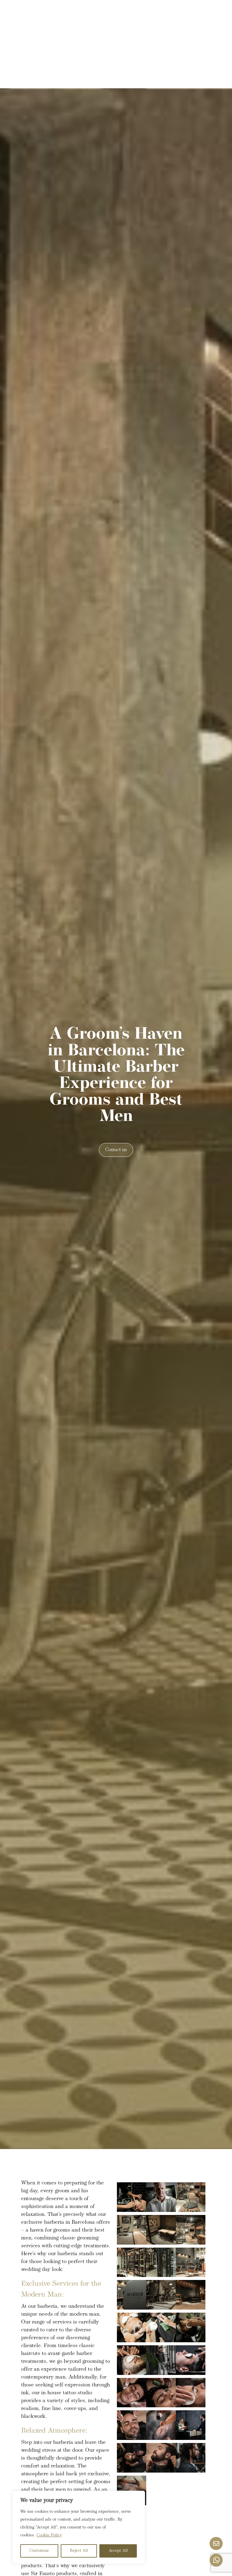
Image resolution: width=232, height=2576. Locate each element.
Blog (102, 29)
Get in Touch (165, 29)
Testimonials (67, 29)
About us (172, 12)
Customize (39, 2551)
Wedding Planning (69, 12)
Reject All (79, 2551)
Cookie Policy (49, 2535)
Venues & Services (126, 12)
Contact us (116, 1150)
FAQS (129, 29)
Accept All (118, 2551)
